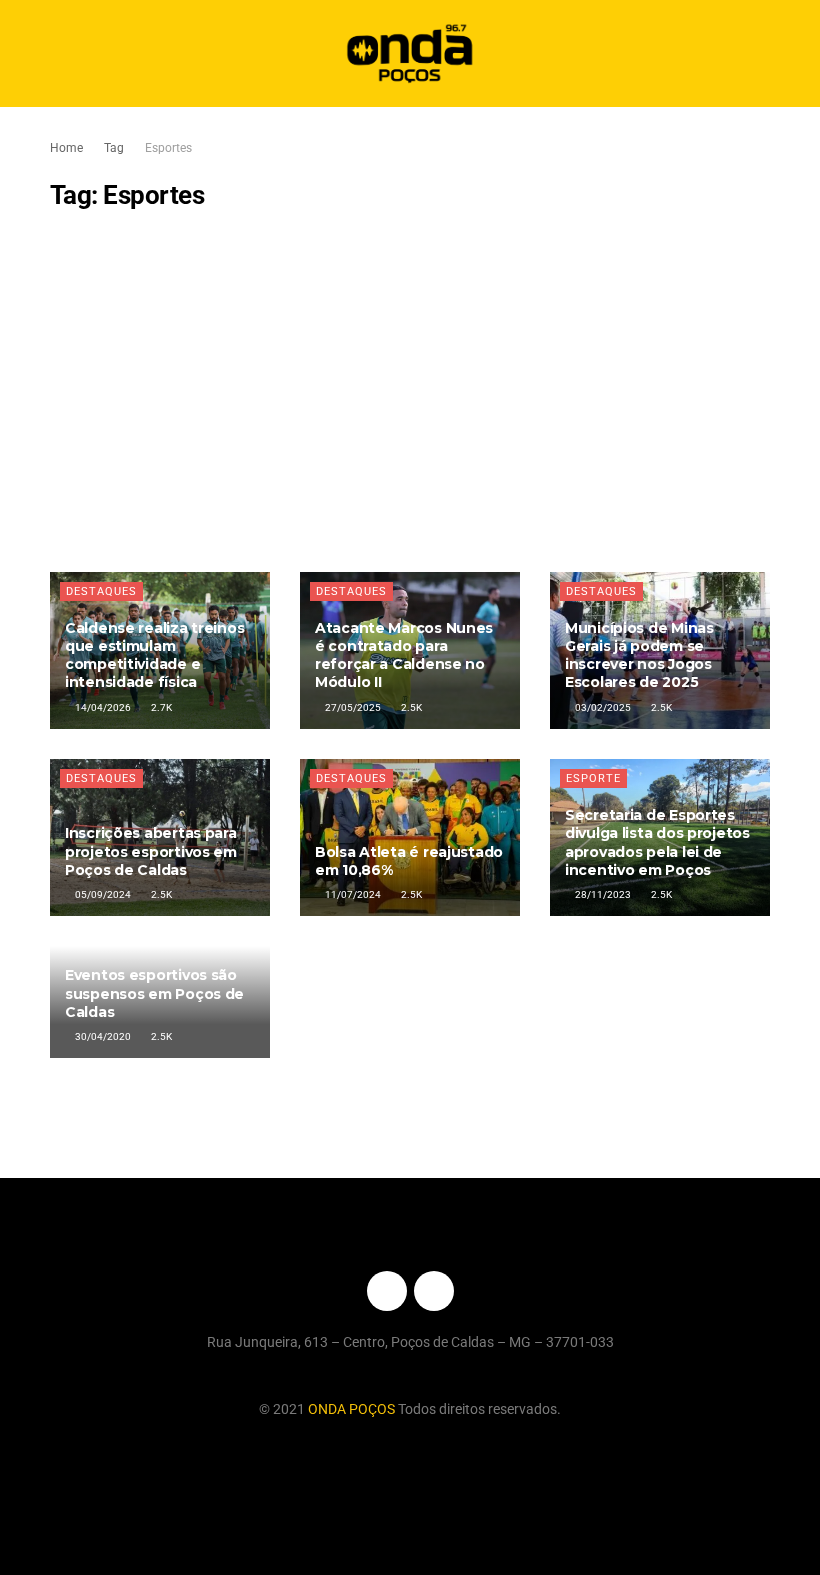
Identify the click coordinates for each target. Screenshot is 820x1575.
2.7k (160, 707)
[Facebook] (387, 1291)
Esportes (168, 148)
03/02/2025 (602, 707)
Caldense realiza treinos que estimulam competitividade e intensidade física (154, 655)
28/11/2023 (602, 894)
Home (66, 148)
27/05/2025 (352, 707)
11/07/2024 (352, 894)
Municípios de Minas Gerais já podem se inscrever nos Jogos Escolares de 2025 (639, 655)
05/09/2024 (102, 894)
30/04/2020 (102, 1036)
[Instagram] (434, 1291)
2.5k (410, 707)
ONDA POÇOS (353, 1409)
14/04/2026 (102, 707)
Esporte (593, 778)
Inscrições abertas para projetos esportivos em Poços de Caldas (151, 851)
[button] (787, 53)
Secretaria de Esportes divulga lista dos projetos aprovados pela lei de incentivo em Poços (657, 842)
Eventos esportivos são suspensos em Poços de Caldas (154, 993)
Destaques (101, 591)
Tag (114, 148)
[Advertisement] (410, 392)
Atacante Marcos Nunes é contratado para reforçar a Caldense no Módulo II (404, 655)
